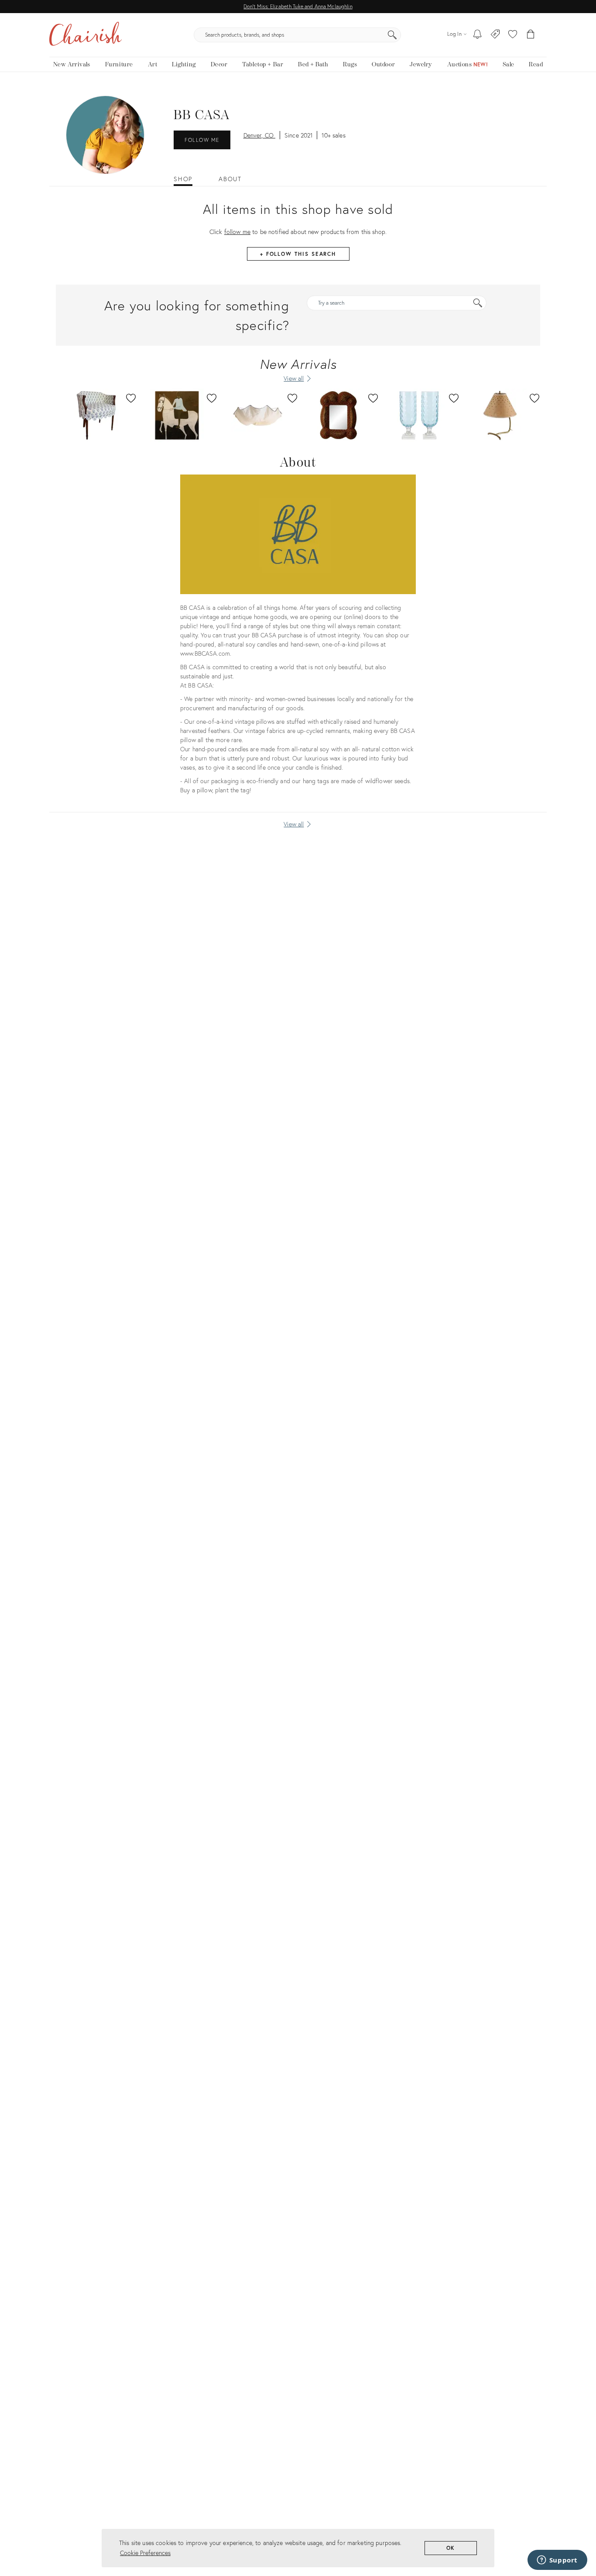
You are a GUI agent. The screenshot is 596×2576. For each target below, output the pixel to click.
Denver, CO (260, 135)
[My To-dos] (478, 35)
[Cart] (531, 35)
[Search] (392, 35)
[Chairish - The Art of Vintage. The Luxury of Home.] (86, 35)
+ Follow (298, 254)
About (230, 179)
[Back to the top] (579, 2530)
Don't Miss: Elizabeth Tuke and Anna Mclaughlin (298, 6)
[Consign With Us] (495, 35)
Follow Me (202, 140)
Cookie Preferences (145, 2553)
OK (451, 2548)
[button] (513, 35)
